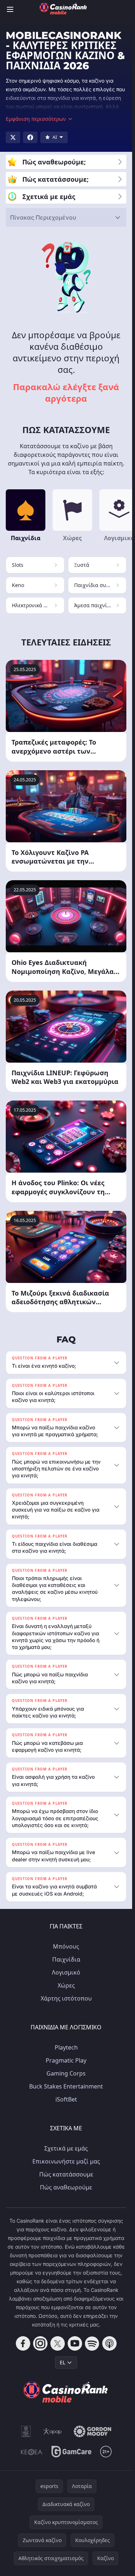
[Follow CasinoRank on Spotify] (92, 2343)
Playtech (66, 2047)
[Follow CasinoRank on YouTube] (75, 2343)
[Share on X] (13, 137)
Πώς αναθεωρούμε (66, 2187)
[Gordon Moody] (93, 2431)
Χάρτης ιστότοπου (66, 1998)
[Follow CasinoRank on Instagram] (40, 2343)
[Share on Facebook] (30, 137)
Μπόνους (66, 1946)
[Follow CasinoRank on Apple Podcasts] (109, 2343)
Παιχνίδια (66, 1959)
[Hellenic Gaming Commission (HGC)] (26, 2431)
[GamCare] (71, 2452)
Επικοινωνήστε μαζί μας (66, 2161)
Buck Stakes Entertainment (66, 2086)
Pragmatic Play (66, 2060)
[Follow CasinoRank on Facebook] (23, 2343)
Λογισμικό (66, 1972)
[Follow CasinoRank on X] (58, 2343)
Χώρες (66, 1985)
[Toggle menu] (10, 9)
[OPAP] (52, 2431)
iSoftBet (66, 2099)
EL (62, 2362)
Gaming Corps (66, 2073)
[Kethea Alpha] (32, 2452)
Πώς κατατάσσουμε (66, 2174)
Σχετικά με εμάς (66, 2148)
